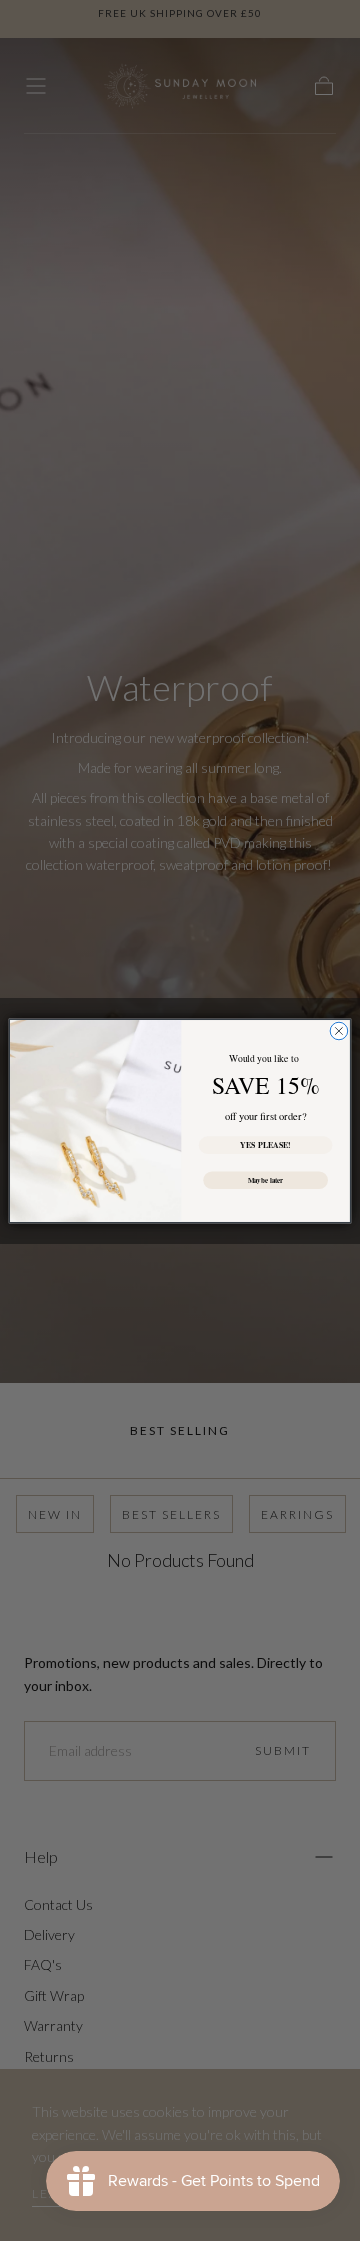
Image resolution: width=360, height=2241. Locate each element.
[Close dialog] (339, 1031)
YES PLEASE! (265, 1144)
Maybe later (266, 1179)
